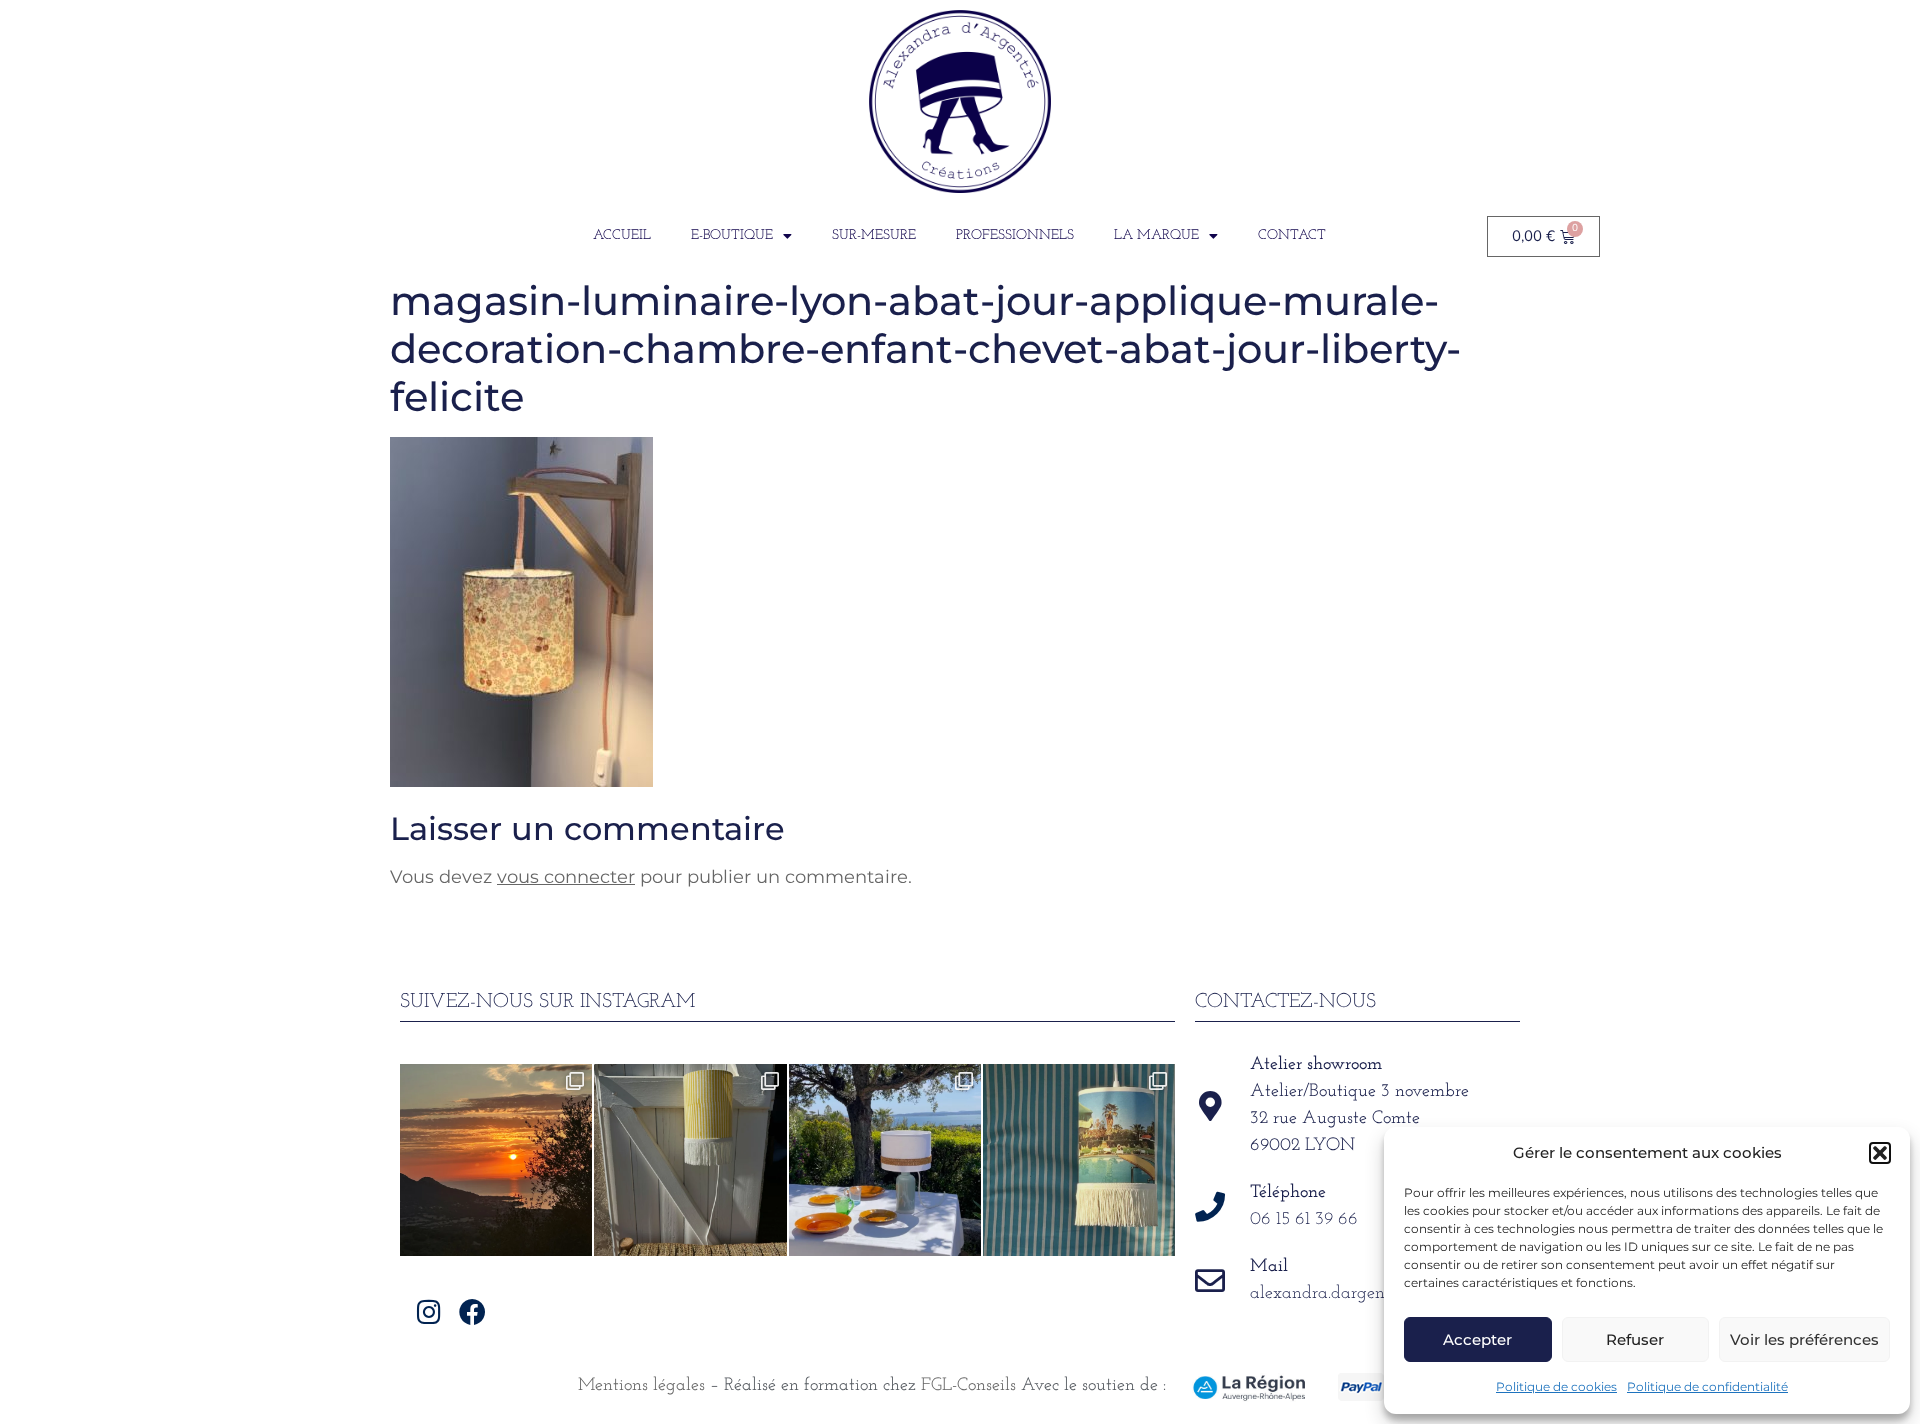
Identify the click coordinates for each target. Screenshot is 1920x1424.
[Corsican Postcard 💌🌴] (496, 1160)
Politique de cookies (1556, 1386)
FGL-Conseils (968, 1386)
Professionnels (1015, 235)
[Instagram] (429, 1311)
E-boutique (732, 235)
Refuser (1635, 1339)
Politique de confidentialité (1707, 1386)
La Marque (1156, 235)
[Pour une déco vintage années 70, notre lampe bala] (1079, 1160)
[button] (1880, 1153)
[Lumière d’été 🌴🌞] (885, 1160)
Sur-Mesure (874, 235)
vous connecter (566, 877)
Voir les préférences (1804, 1339)
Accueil (622, 235)
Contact (1292, 235)
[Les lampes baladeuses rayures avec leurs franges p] (690, 1160)
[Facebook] (472, 1311)
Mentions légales (641, 1386)
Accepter (1477, 1339)
